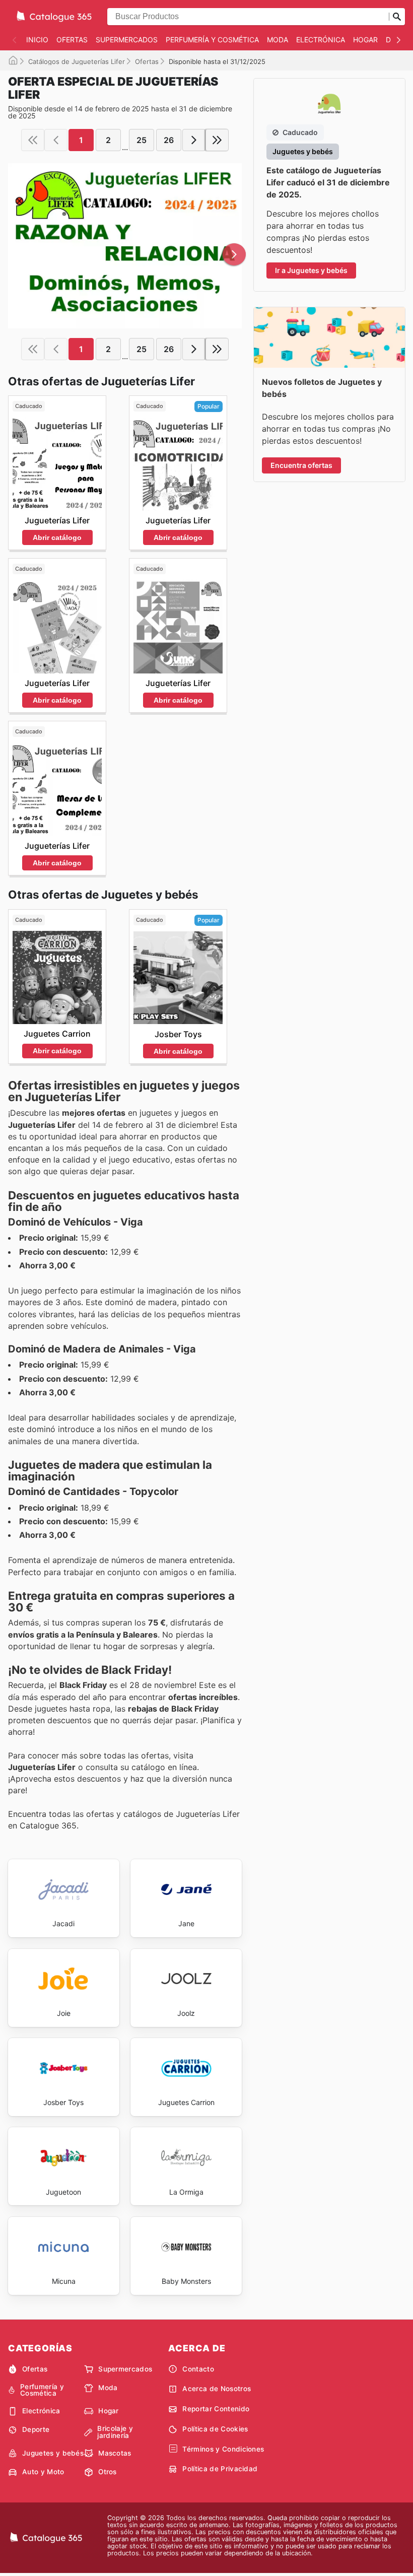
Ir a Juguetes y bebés (311, 270)
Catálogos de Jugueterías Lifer (77, 61)
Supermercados (127, 40)
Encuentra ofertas (301, 465)
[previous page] (56, 140)
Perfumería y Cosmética (212, 40)
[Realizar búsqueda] (397, 17)
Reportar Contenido (216, 2409)
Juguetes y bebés (53, 2453)
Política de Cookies (215, 2429)
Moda (278, 40)
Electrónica (321, 40)
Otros (108, 2472)
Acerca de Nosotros (217, 2389)
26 (169, 140)
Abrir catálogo (57, 537)
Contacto (198, 2369)
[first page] (33, 140)
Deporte (36, 2429)
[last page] (217, 140)
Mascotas (115, 2453)
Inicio (37, 40)
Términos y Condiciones (223, 2449)
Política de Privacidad (220, 2469)
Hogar (365, 40)
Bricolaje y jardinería (115, 2432)
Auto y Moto (43, 2472)
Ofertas (72, 40)
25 (142, 140)
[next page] (194, 140)
